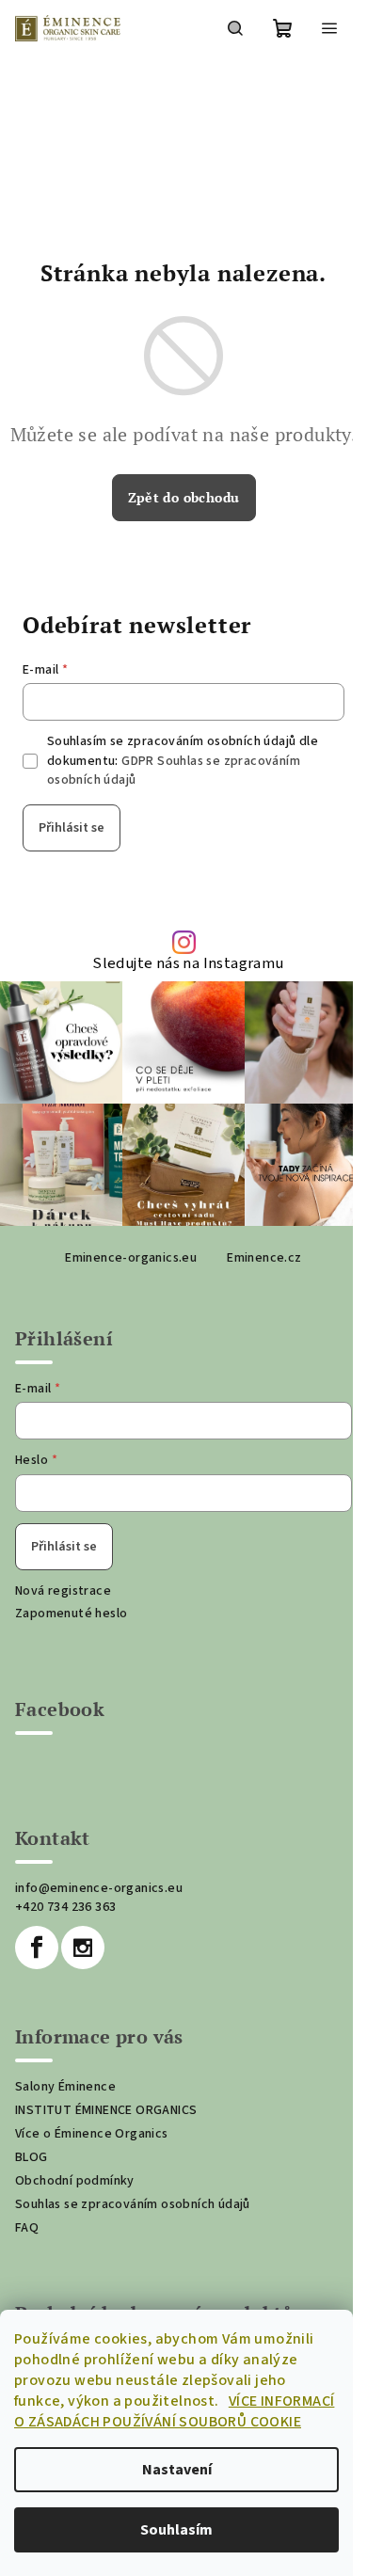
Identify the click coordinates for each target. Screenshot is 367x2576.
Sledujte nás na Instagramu (188, 964)
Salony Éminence (65, 2087)
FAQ (27, 2228)
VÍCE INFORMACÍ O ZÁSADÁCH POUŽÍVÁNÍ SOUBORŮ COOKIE (174, 2411)
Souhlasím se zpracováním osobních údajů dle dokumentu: (183, 761)
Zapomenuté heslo (71, 1614)
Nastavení (177, 2470)
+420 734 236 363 (65, 1907)
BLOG (32, 2157)
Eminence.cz (264, 1258)
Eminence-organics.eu (131, 1258)
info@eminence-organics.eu (99, 1888)
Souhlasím (176, 2530)
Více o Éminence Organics (92, 2134)
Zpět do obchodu (184, 497)
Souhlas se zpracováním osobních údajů (133, 2204)
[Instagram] (83, 1948)
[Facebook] (37, 1948)
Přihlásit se (72, 828)
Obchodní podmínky (75, 2181)
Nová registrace (63, 1591)
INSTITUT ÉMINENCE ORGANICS (106, 2110)
